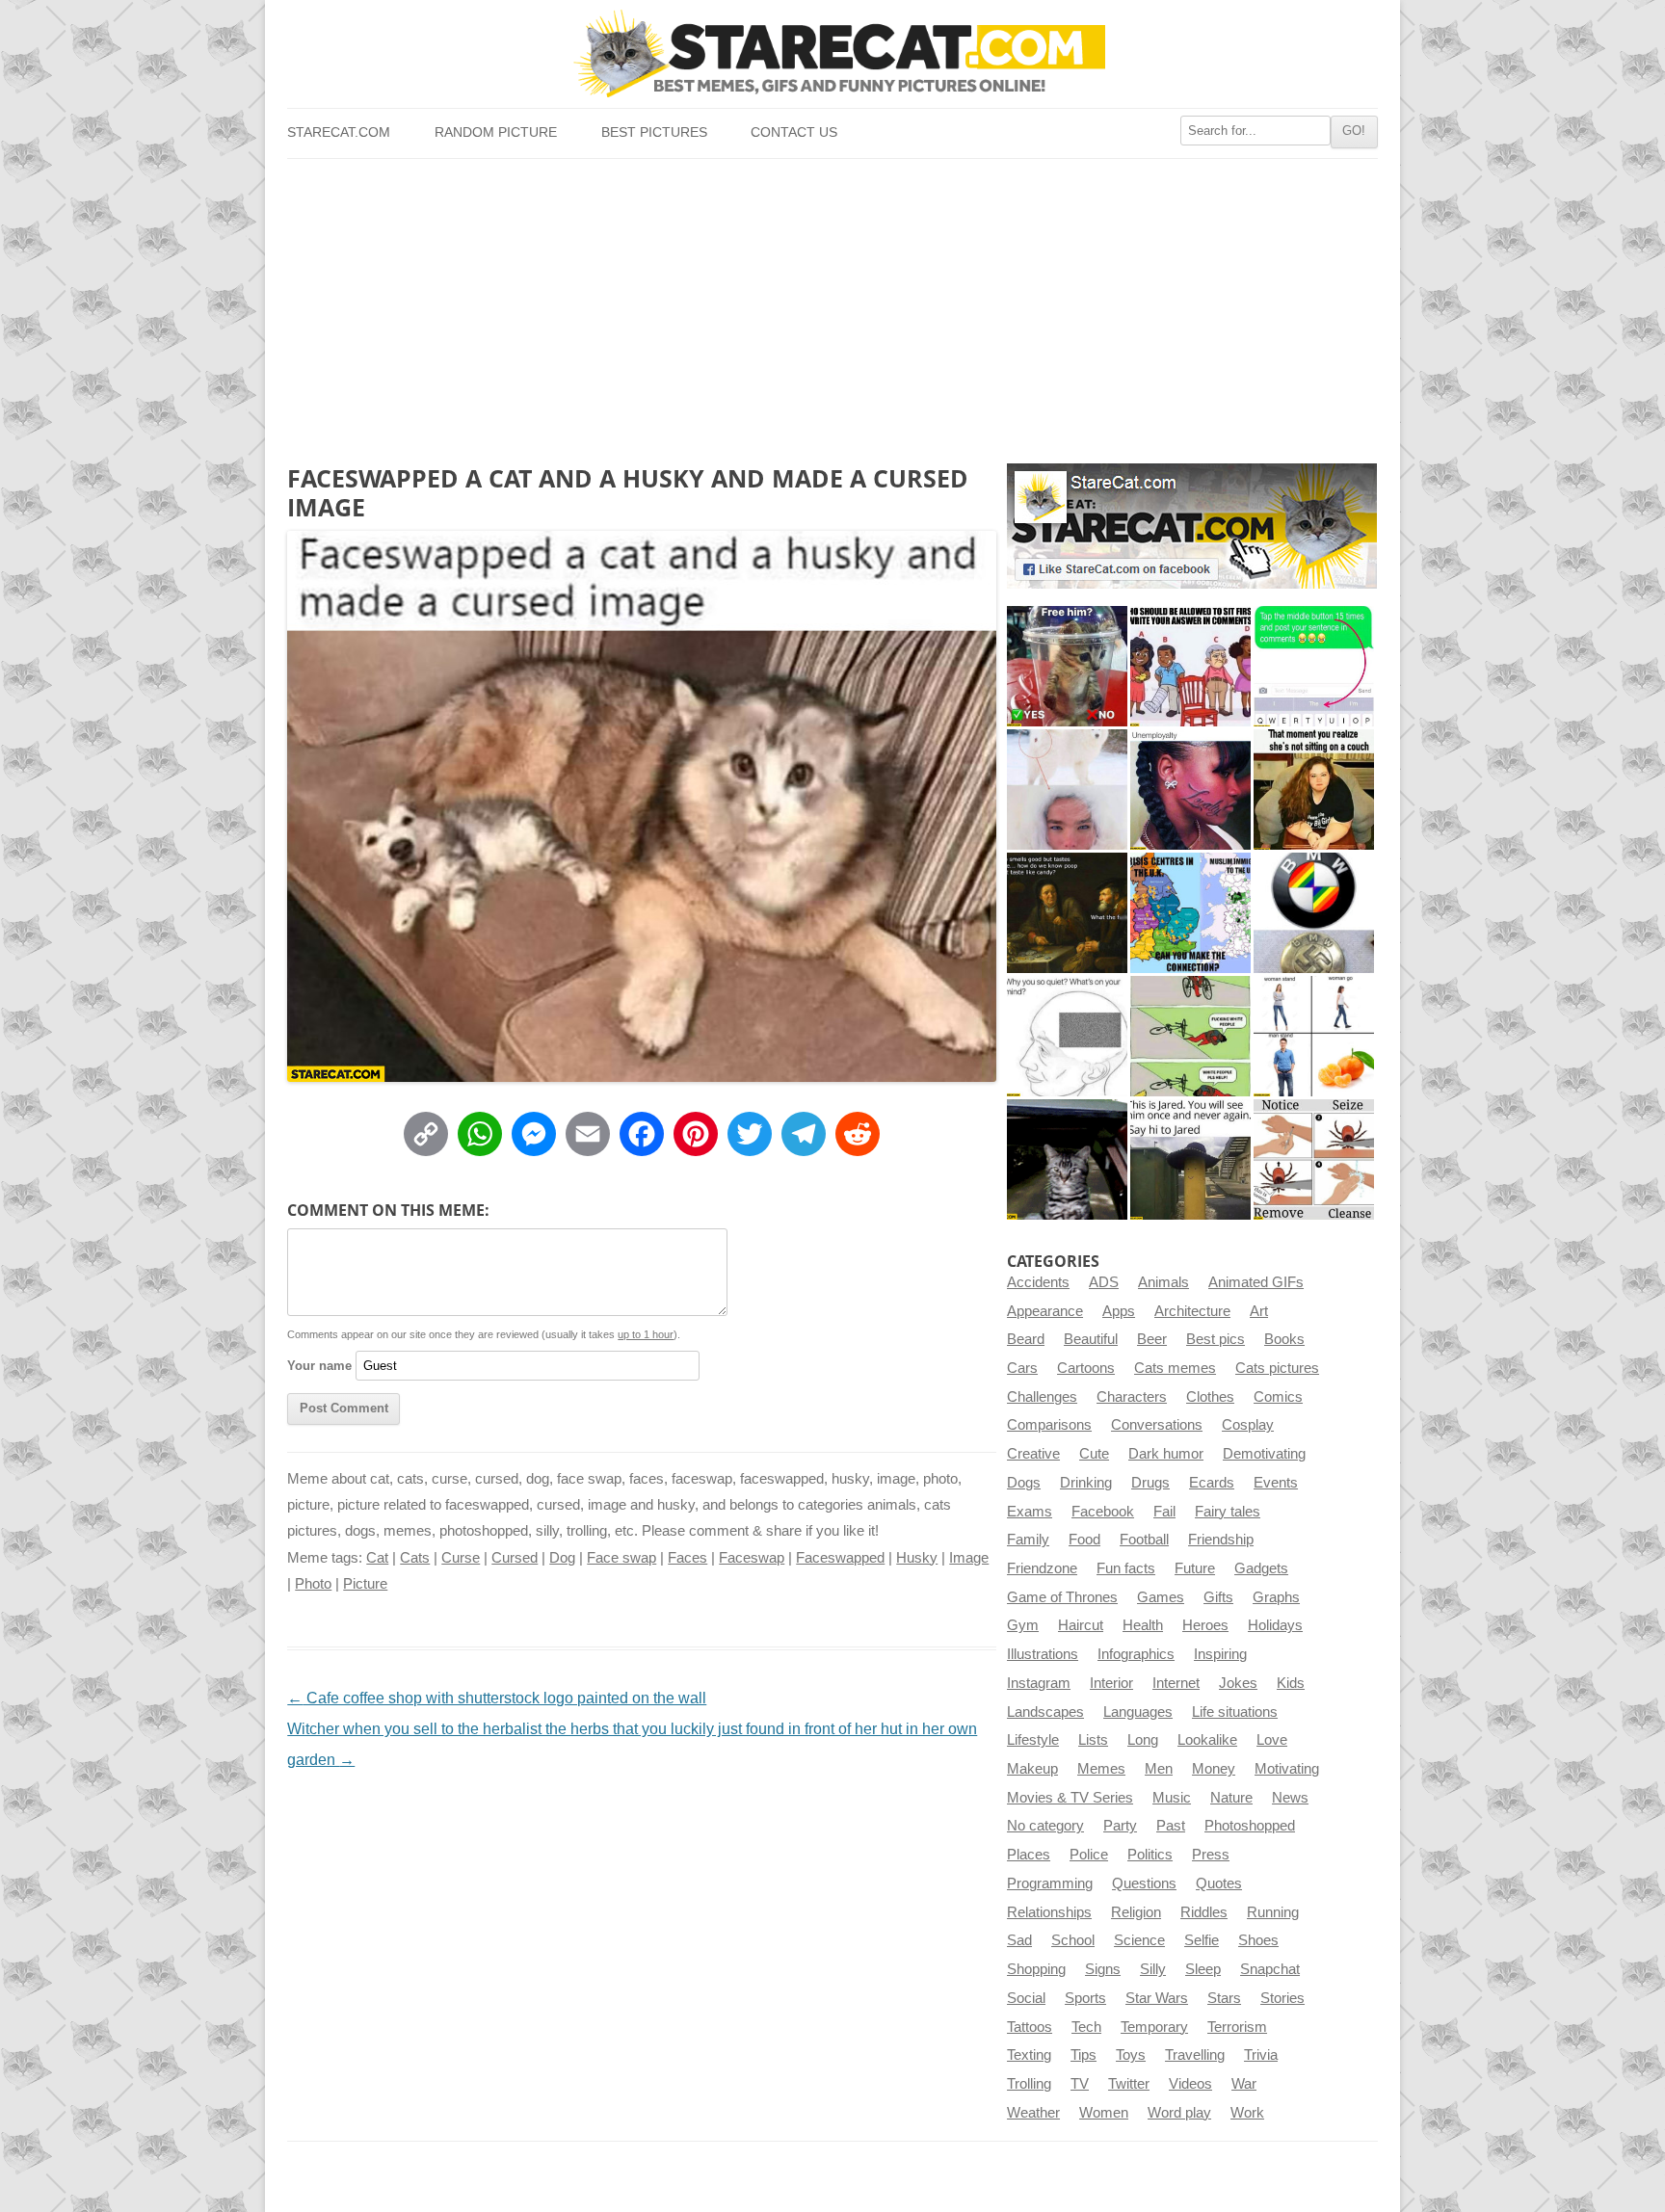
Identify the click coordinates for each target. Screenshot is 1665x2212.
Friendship (1221, 1540)
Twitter (1129, 2084)
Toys (1131, 2055)
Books (1284, 1339)
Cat (377, 1558)
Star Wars (1157, 1998)
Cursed (515, 1558)
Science (1139, 1940)
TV (1080, 2084)
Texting (1029, 2055)
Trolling (1029, 2084)
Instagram (1039, 1683)
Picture (365, 1584)
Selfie (1202, 1940)
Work (1247, 2113)
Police (1089, 1855)
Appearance (1045, 1311)
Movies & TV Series (1070, 1798)
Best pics (1216, 1339)
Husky (917, 1558)
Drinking (1086, 1483)
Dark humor (1166, 1454)
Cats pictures (1277, 1368)
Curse (461, 1558)
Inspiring (1220, 1654)
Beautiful (1091, 1339)
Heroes (1205, 1625)
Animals (1163, 1282)
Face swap (621, 1558)
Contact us (794, 132)
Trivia (1261, 2055)
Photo (313, 1584)
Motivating (1287, 1769)
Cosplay (1248, 1425)
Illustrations (1043, 1654)
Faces (687, 1558)
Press (1211, 1855)
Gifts (1218, 1597)
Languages (1138, 1712)
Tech (1086, 2027)
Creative (1033, 1454)
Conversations (1157, 1425)
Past (1171, 1826)
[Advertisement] (832, 303)
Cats (415, 1558)
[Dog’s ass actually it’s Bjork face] (1067, 790)
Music (1172, 1798)
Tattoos (1030, 2027)
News (1290, 1798)
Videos (1190, 2084)
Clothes (1210, 1397)
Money (1214, 1769)
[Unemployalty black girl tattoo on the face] (1190, 790)
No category (1045, 1826)
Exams (1030, 1512)
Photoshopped (1250, 1826)
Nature (1231, 1798)
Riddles (1204, 1912)
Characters (1132, 1397)
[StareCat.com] (832, 53)
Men (1159, 1769)
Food (1084, 1540)
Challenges (1042, 1397)
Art (1259, 1311)
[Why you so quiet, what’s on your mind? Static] (1067, 1036)
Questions (1144, 1883)
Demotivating (1264, 1454)
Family (1028, 1540)
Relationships (1049, 1912)
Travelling (1195, 2055)
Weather (1033, 2113)
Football (1144, 1540)
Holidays (1275, 1625)
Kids (1291, 1683)
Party (1120, 1826)
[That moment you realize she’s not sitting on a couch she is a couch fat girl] (1314, 790)
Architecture (1192, 1311)
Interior (1111, 1683)
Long (1143, 1740)
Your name (319, 1366)
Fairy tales (1228, 1512)
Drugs (1150, 1483)
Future (1195, 1568)
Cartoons (1086, 1368)
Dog (562, 1558)
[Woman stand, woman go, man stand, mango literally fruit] (1314, 1036)
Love (1272, 1740)
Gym (1023, 1625)
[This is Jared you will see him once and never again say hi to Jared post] (1190, 1159)
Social (1026, 1998)
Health (1143, 1625)
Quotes (1219, 1883)
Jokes (1238, 1683)
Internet (1176, 1683)
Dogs (1024, 1483)
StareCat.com (339, 132)
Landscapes (1045, 1712)
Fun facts (1126, 1568)
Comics (1278, 1397)
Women (1104, 2113)
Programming (1050, 1883)
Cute (1094, 1454)
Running (1273, 1912)
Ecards (1212, 1483)
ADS (1104, 1282)
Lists (1093, 1740)
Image (969, 1558)
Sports (1085, 1998)
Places (1029, 1855)
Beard (1026, 1339)
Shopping (1036, 1969)
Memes (1101, 1769)
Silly (1153, 1969)
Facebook (1103, 1512)
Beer (1152, 1339)
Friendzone (1042, 1568)
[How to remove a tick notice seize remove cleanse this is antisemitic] (1314, 1159)
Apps (1119, 1311)
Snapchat (1270, 1969)
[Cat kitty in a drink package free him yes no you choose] (1067, 666)
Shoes (1258, 1940)
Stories (1282, 1998)
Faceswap (752, 1558)
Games (1161, 1597)
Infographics (1136, 1654)
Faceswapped (840, 1558)
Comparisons (1049, 1425)
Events (1276, 1483)
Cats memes (1175, 1368)
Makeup (1032, 1769)
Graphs (1276, 1597)
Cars (1022, 1368)
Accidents (1038, 1282)
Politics (1150, 1855)
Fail (1164, 1512)
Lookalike (1207, 1740)
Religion (1136, 1912)
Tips (1084, 2055)
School (1073, 1940)
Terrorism (1237, 2027)
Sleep (1203, 1969)
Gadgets (1261, 1568)
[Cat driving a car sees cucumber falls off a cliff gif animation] (1067, 1159)
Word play (1179, 2113)
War (1244, 2084)
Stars (1224, 1998)
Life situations (1235, 1712)
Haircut (1081, 1625)
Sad (1019, 1940)
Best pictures (654, 132)
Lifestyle (1033, 1740)
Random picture (496, 132)
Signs (1103, 1969)
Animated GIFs (1256, 1282)
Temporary (1154, 2027)
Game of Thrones (1062, 1597)
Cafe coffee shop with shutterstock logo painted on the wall (497, 1698)
